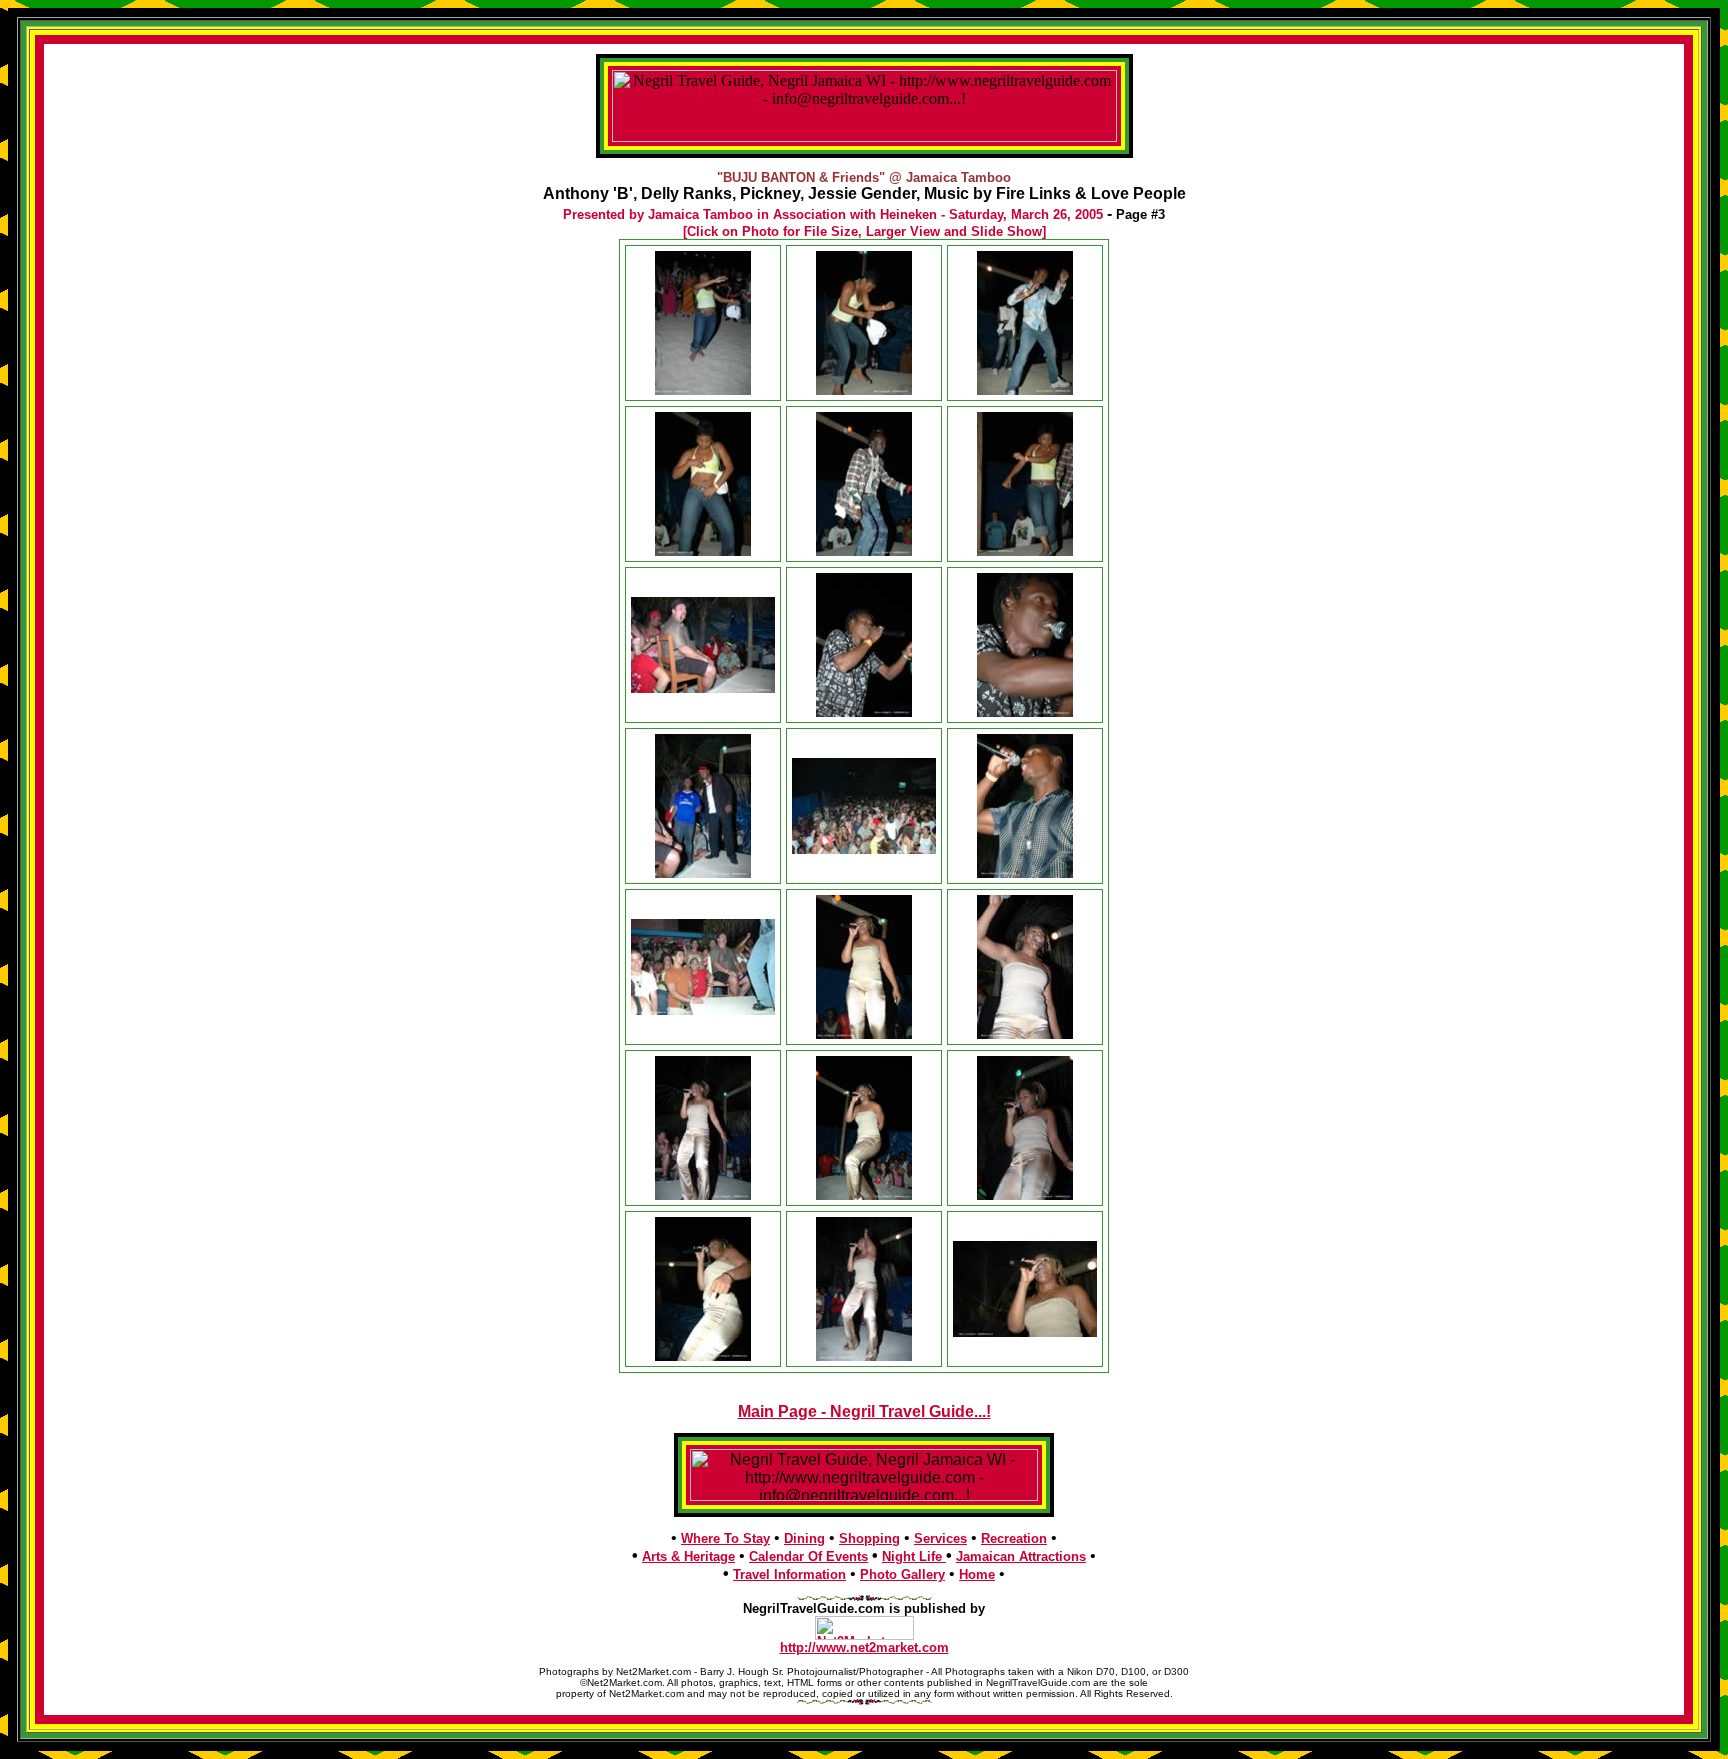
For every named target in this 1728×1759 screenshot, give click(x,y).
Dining (804, 1538)
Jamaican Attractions (1021, 1556)
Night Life (914, 1556)
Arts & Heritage (688, 1556)
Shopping (869, 1538)
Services (940, 1538)
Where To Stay (725, 1538)
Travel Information (789, 1574)
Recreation (1014, 1538)
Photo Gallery (902, 1574)
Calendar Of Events (808, 1556)
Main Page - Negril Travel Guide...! (864, 1411)
